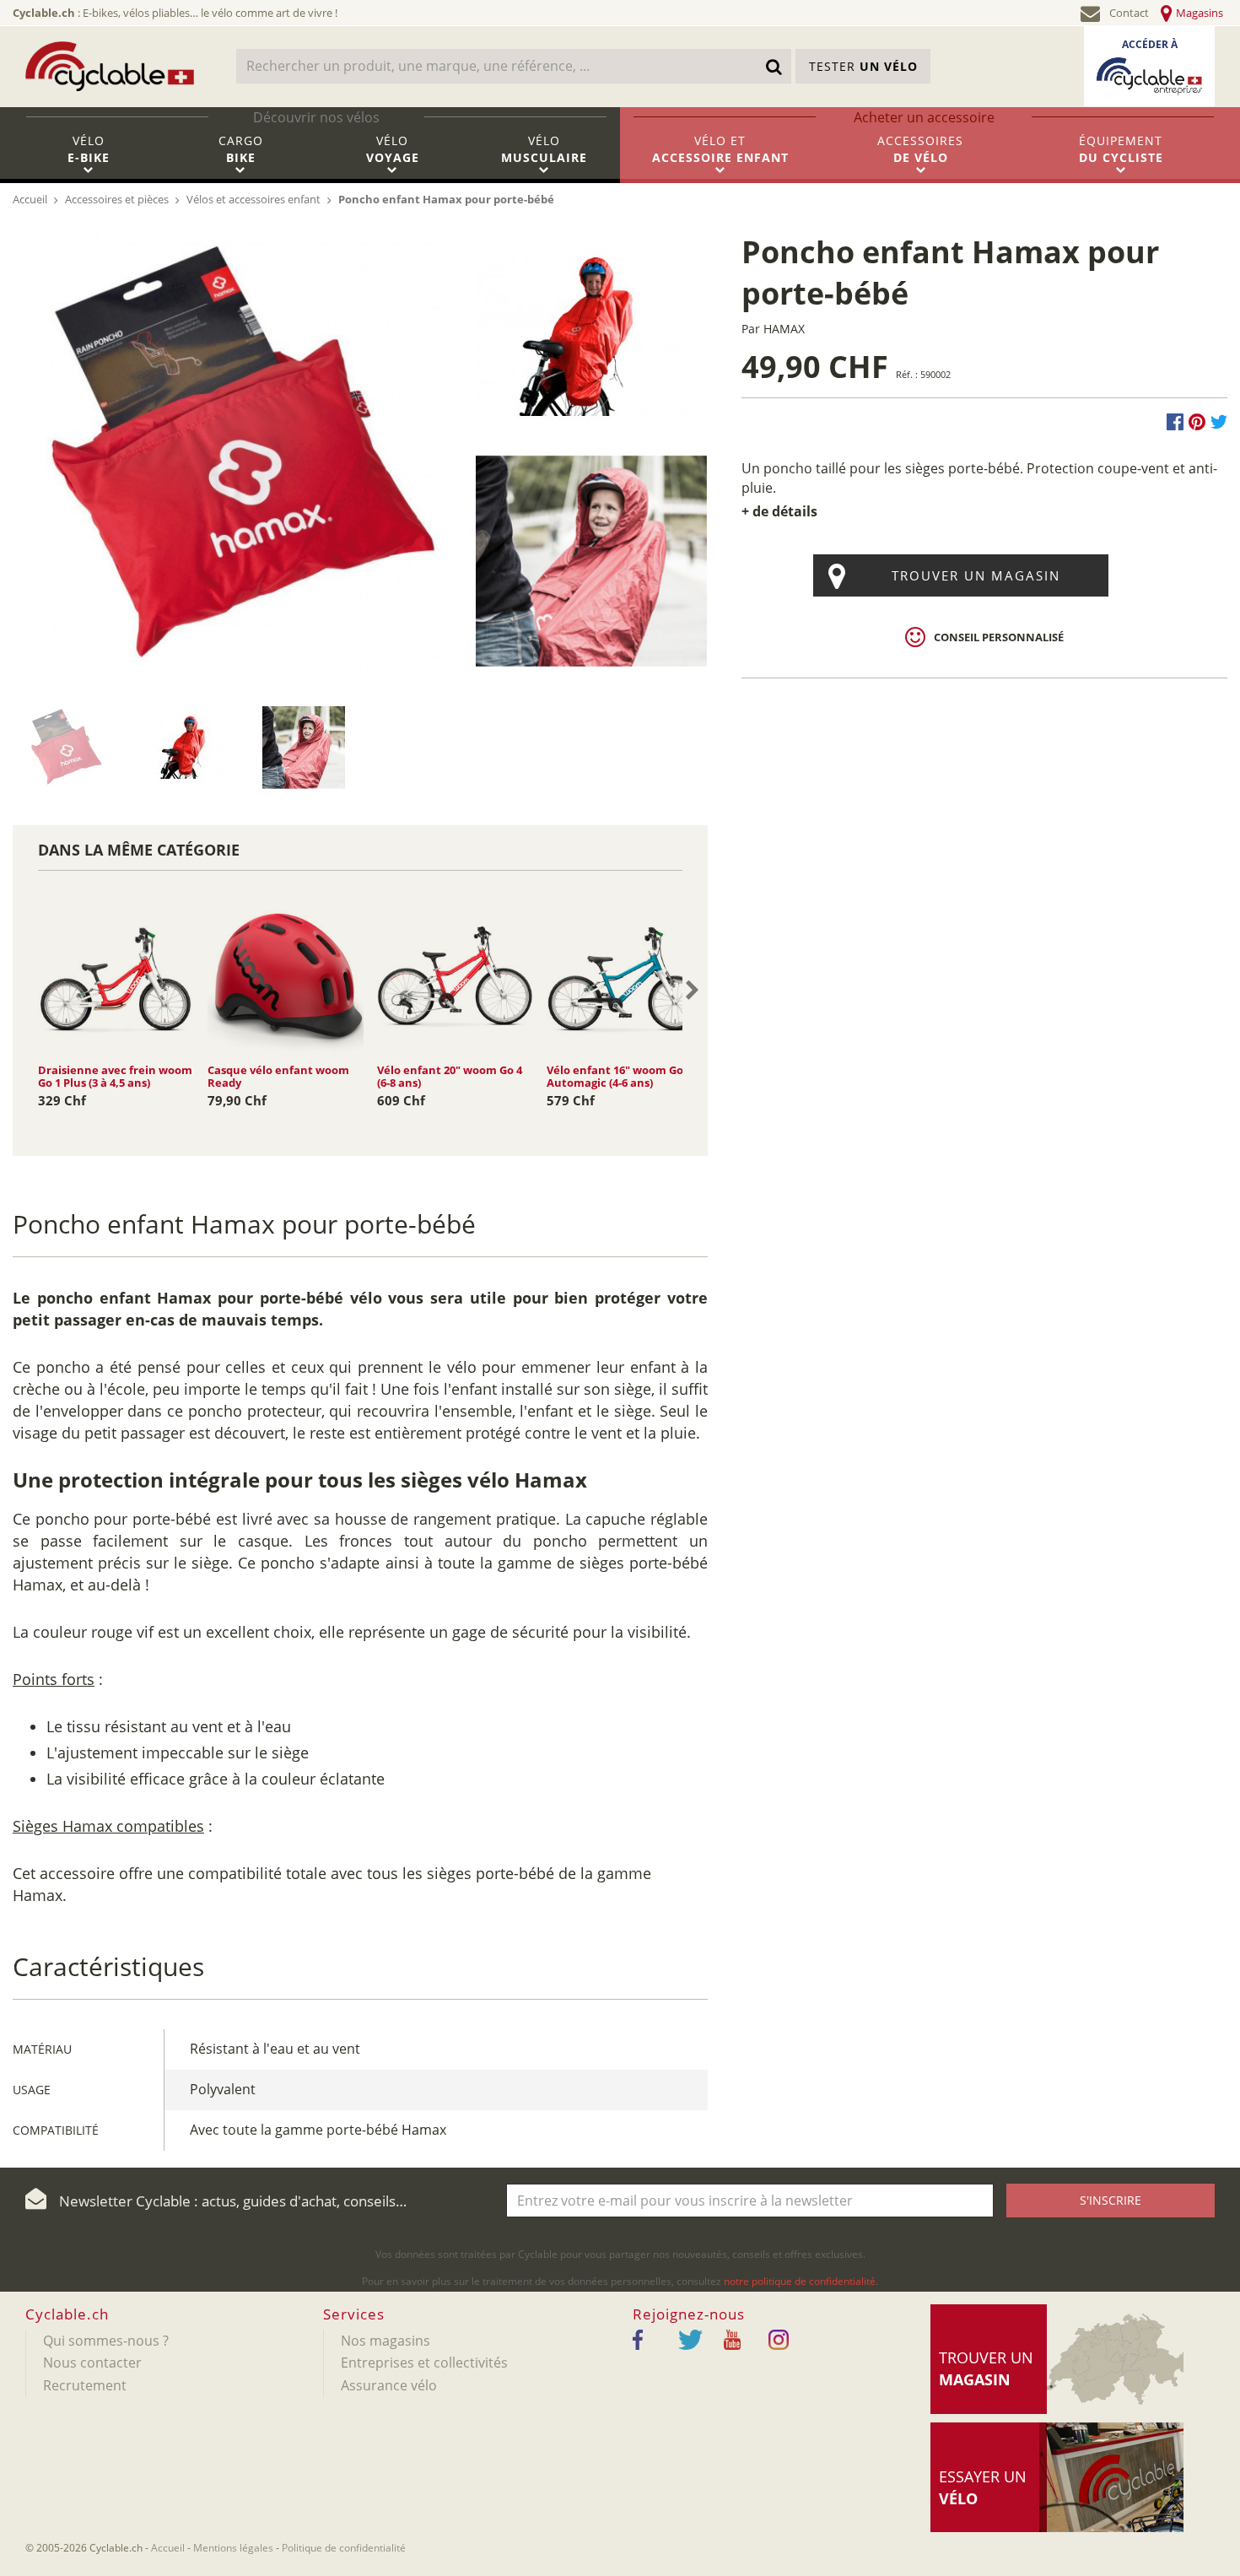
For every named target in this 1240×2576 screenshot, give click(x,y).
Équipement (1121, 149)
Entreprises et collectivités (424, 2363)
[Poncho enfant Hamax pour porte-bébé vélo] (303, 746)
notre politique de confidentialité (800, 2281)
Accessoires (920, 149)
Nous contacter (92, 2363)
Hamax (784, 329)
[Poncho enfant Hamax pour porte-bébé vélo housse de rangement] (65, 746)
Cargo (241, 149)
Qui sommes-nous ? (106, 2341)
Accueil (168, 2548)
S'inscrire (1111, 2200)
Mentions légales (233, 2548)
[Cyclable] (110, 67)
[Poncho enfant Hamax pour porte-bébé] (237, 455)
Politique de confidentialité (344, 2548)
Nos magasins (385, 2341)
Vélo (89, 149)
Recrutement (85, 2385)
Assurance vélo (389, 2385)
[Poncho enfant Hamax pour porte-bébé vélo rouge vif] (184, 746)
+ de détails (779, 511)
